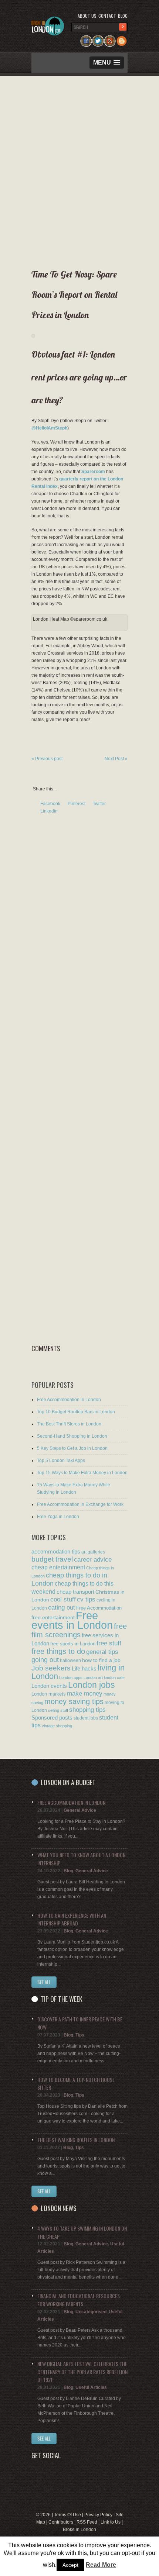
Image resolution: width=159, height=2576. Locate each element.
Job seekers (51, 1668)
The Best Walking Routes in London (76, 2140)
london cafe (114, 1677)
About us (87, 16)
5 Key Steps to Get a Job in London (72, 1448)
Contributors (61, 2522)
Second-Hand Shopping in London (72, 1436)
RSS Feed (87, 2522)
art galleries (93, 1552)
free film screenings (79, 1630)
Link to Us (111, 2522)
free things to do (58, 1651)
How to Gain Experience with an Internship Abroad (72, 1919)
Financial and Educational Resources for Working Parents (79, 2300)
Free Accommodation (99, 1608)
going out (45, 1660)
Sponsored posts (52, 1718)
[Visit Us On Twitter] (98, 39)
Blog (123, 16)
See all (44, 2191)
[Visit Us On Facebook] (86, 39)
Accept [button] (70, 2565)
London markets (49, 1694)
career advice (93, 1559)
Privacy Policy (98, 2515)
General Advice (80, 1810)
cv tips (86, 1599)
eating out (62, 1607)
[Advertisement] (77, 170)
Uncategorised (91, 2312)
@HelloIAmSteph (49, 428)
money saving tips (74, 1701)
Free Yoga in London (58, 1517)
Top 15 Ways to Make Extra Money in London (82, 1473)
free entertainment (53, 1617)
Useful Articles (91, 2387)
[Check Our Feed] (110, 39)
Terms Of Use (67, 2515)
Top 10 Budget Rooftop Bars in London (76, 1412)
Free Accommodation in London (69, 1400)
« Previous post (47, 759)
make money (85, 1694)
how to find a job (101, 1660)
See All (44, 1982)
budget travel (52, 1559)
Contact (107, 16)
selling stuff (58, 1710)
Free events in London (72, 1620)
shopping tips (87, 1710)
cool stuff (63, 1599)
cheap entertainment (58, 1567)
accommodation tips (56, 1551)
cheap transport (75, 1592)
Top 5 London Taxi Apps (61, 1461)
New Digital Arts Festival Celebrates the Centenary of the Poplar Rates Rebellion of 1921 (82, 2372)
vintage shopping (57, 1726)
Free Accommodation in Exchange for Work (80, 1504)
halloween (70, 1661)
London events (49, 1686)
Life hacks (84, 1668)
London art (93, 1677)
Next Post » (116, 759)
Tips (80, 2035)
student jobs (86, 1718)
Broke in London (79, 2530)
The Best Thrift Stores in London (69, 1424)
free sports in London (73, 1644)
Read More (101, 2565)
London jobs (92, 1685)
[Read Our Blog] (122, 39)
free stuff (109, 1643)
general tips (102, 1652)
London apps (71, 1677)
